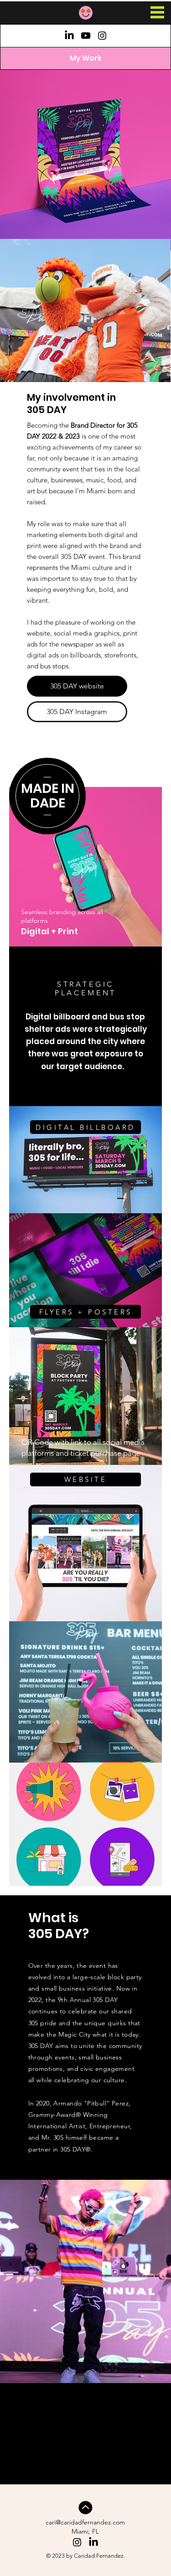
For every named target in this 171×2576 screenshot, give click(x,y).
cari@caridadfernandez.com (85, 2522)
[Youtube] (86, 36)
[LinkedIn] (69, 36)
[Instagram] (102, 36)
